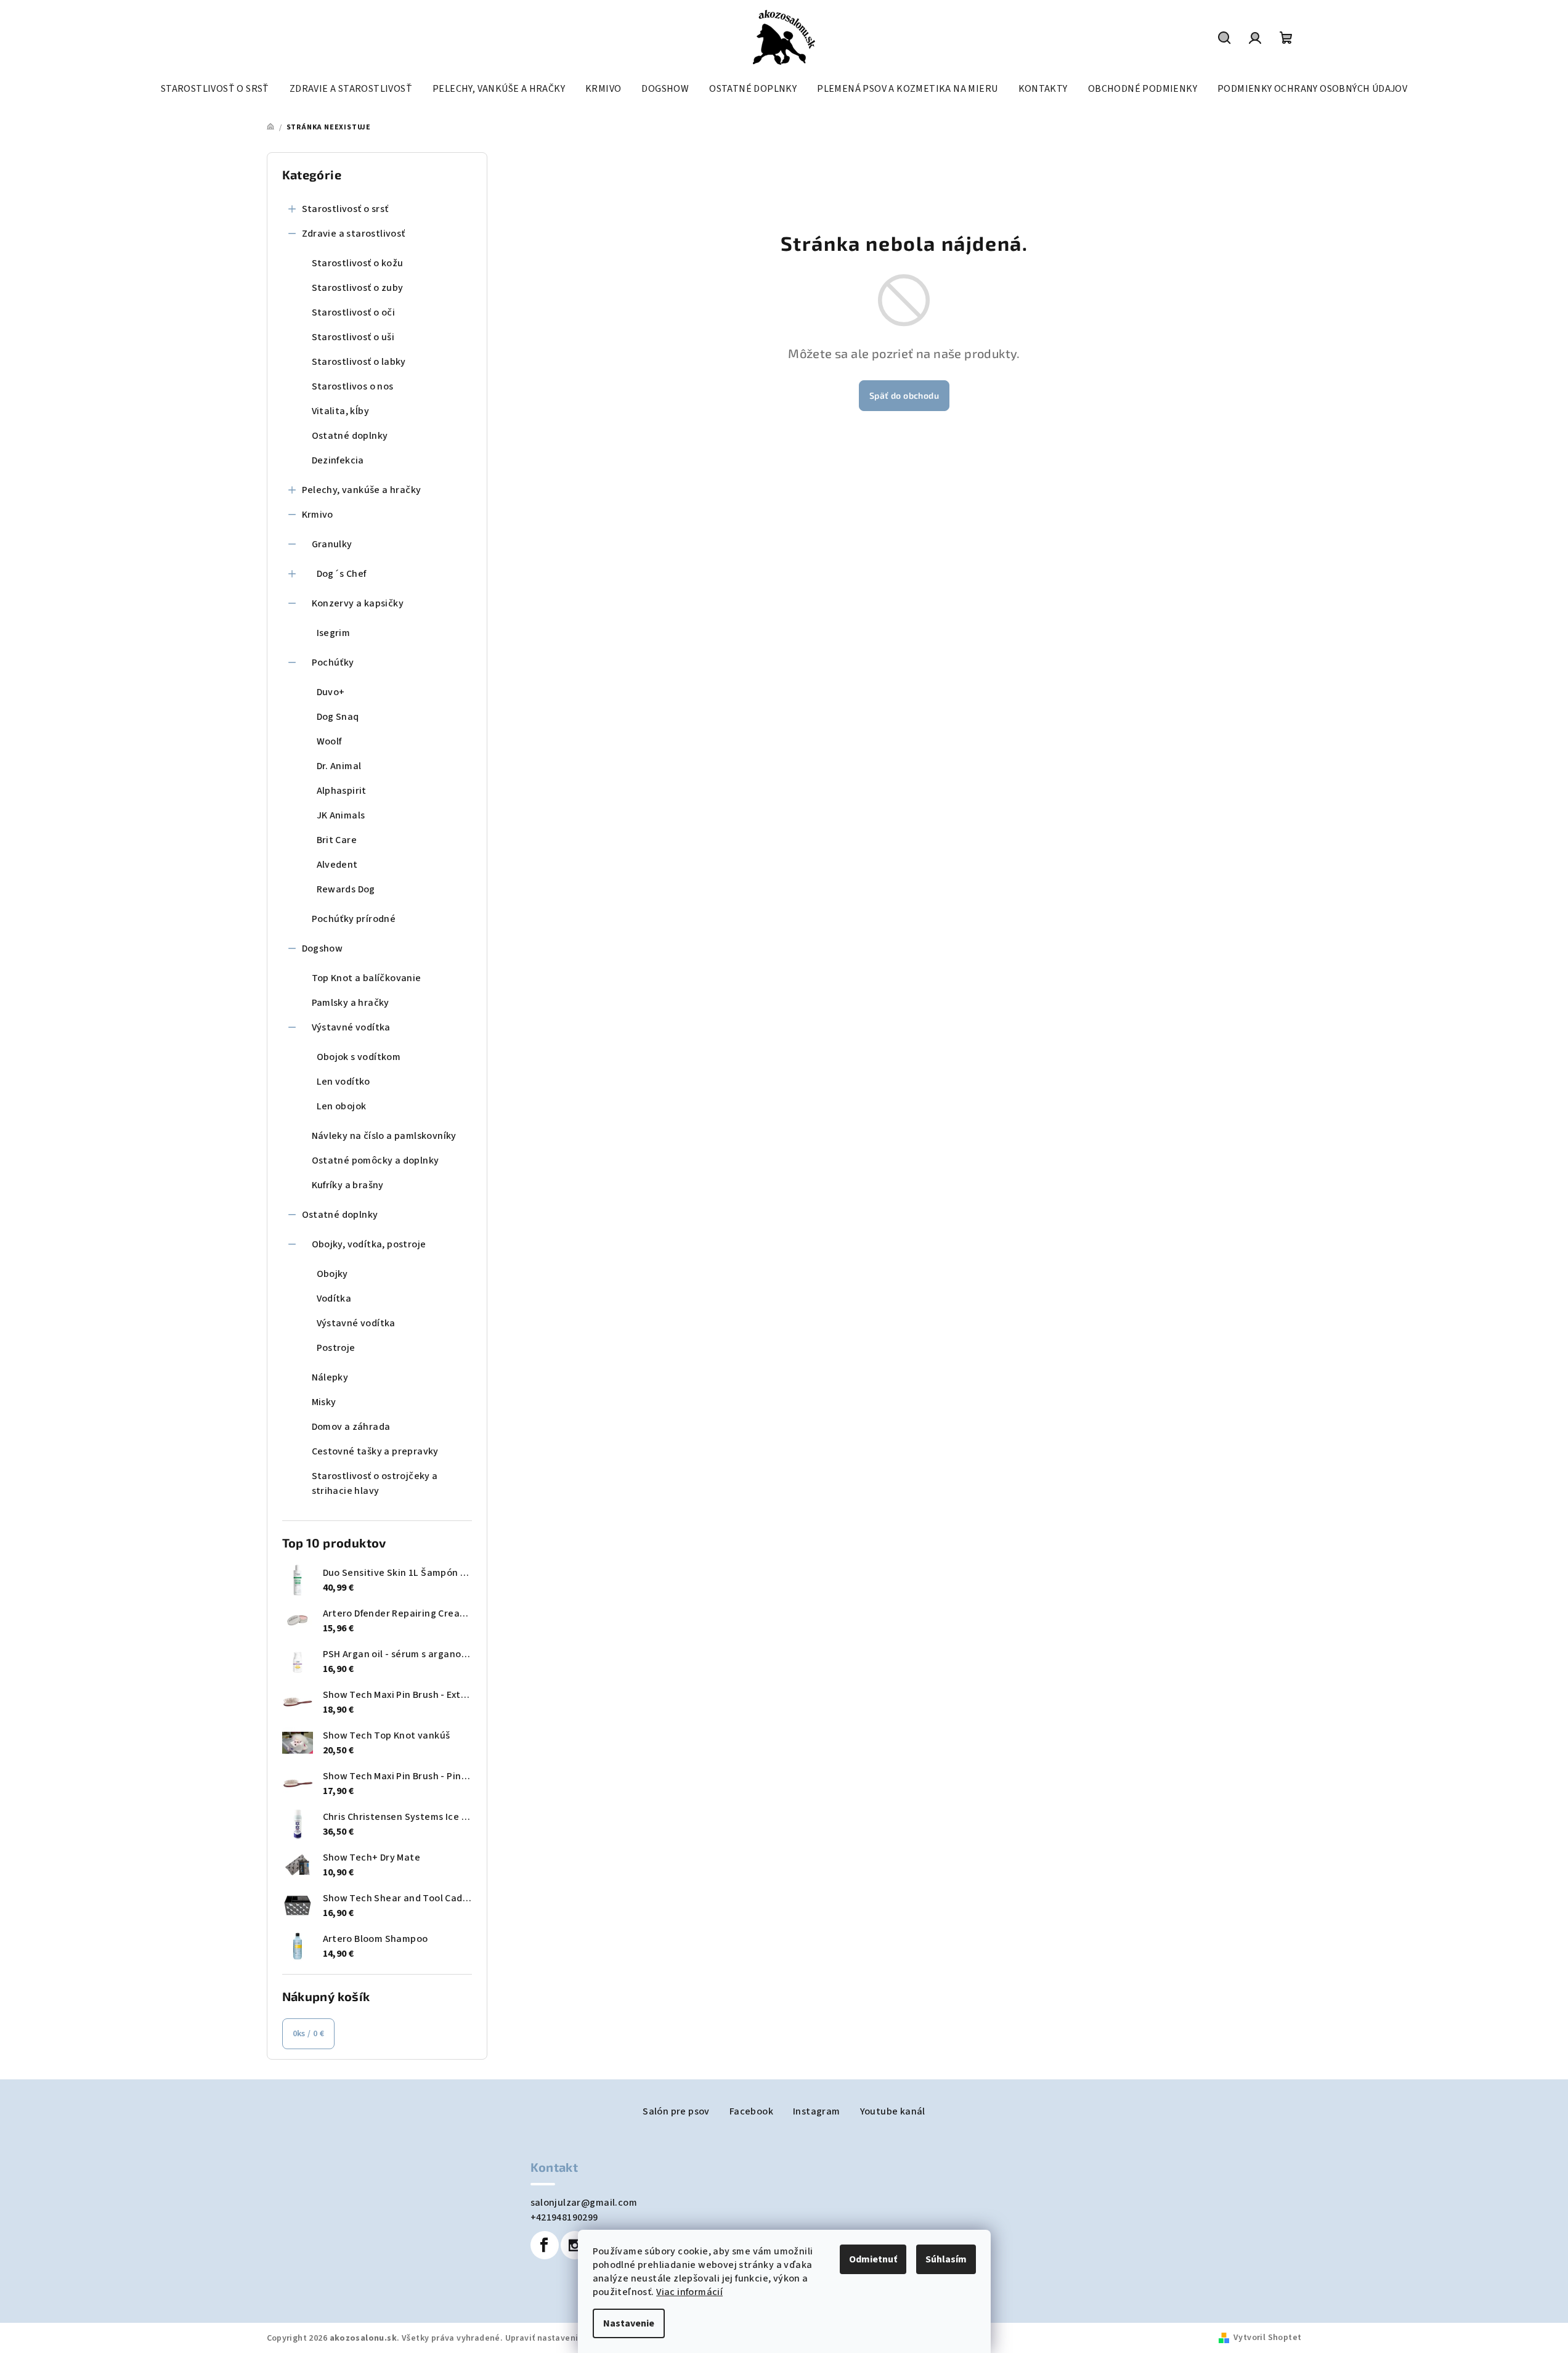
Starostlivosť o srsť (345, 209)
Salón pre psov (676, 2111)
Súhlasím (946, 2259)
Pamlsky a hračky (351, 1003)
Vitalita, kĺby (341, 411)
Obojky (332, 1274)
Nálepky (330, 1377)
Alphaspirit (342, 791)
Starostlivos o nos (353, 386)
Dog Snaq (338, 717)
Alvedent (337, 865)
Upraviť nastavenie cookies (561, 2338)
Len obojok (342, 1106)
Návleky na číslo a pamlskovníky (384, 1136)
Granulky (332, 544)
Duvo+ (331, 692)
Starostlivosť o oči (354, 312)
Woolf (329, 741)
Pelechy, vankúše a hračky (362, 490)
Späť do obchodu (904, 395)
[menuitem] (215, 89)
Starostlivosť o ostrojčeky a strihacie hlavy (375, 1483)
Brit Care (337, 840)
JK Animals (341, 815)
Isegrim (334, 633)
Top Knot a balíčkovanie (367, 978)
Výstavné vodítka (351, 1027)
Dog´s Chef (342, 574)
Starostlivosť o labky (359, 362)
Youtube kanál (893, 2111)
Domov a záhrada (351, 1427)
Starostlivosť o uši (353, 337)
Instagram (817, 2111)
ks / (309, 2034)
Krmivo (318, 515)
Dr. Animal (339, 766)
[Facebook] (545, 2245)
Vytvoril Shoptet (1267, 2338)
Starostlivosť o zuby (358, 288)
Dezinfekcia (338, 460)
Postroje (336, 1348)
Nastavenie (629, 2323)
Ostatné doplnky (350, 436)
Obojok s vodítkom (359, 1057)
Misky (324, 1402)
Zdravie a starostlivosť (354, 234)
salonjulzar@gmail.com (584, 2203)
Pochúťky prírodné (354, 919)
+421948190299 (564, 2217)
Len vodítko (343, 1082)
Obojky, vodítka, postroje (369, 1244)
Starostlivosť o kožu (358, 263)
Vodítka (334, 1299)
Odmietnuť (873, 2259)
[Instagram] (575, 2245)
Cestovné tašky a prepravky (375, 1451)
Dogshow (323, 948)
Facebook (751, 2111)
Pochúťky (333, 663)
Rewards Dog (346, 889)
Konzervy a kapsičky (358, 603)
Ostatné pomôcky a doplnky (376, 1160)
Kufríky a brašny (348, 1185)
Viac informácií (689, 2292)
